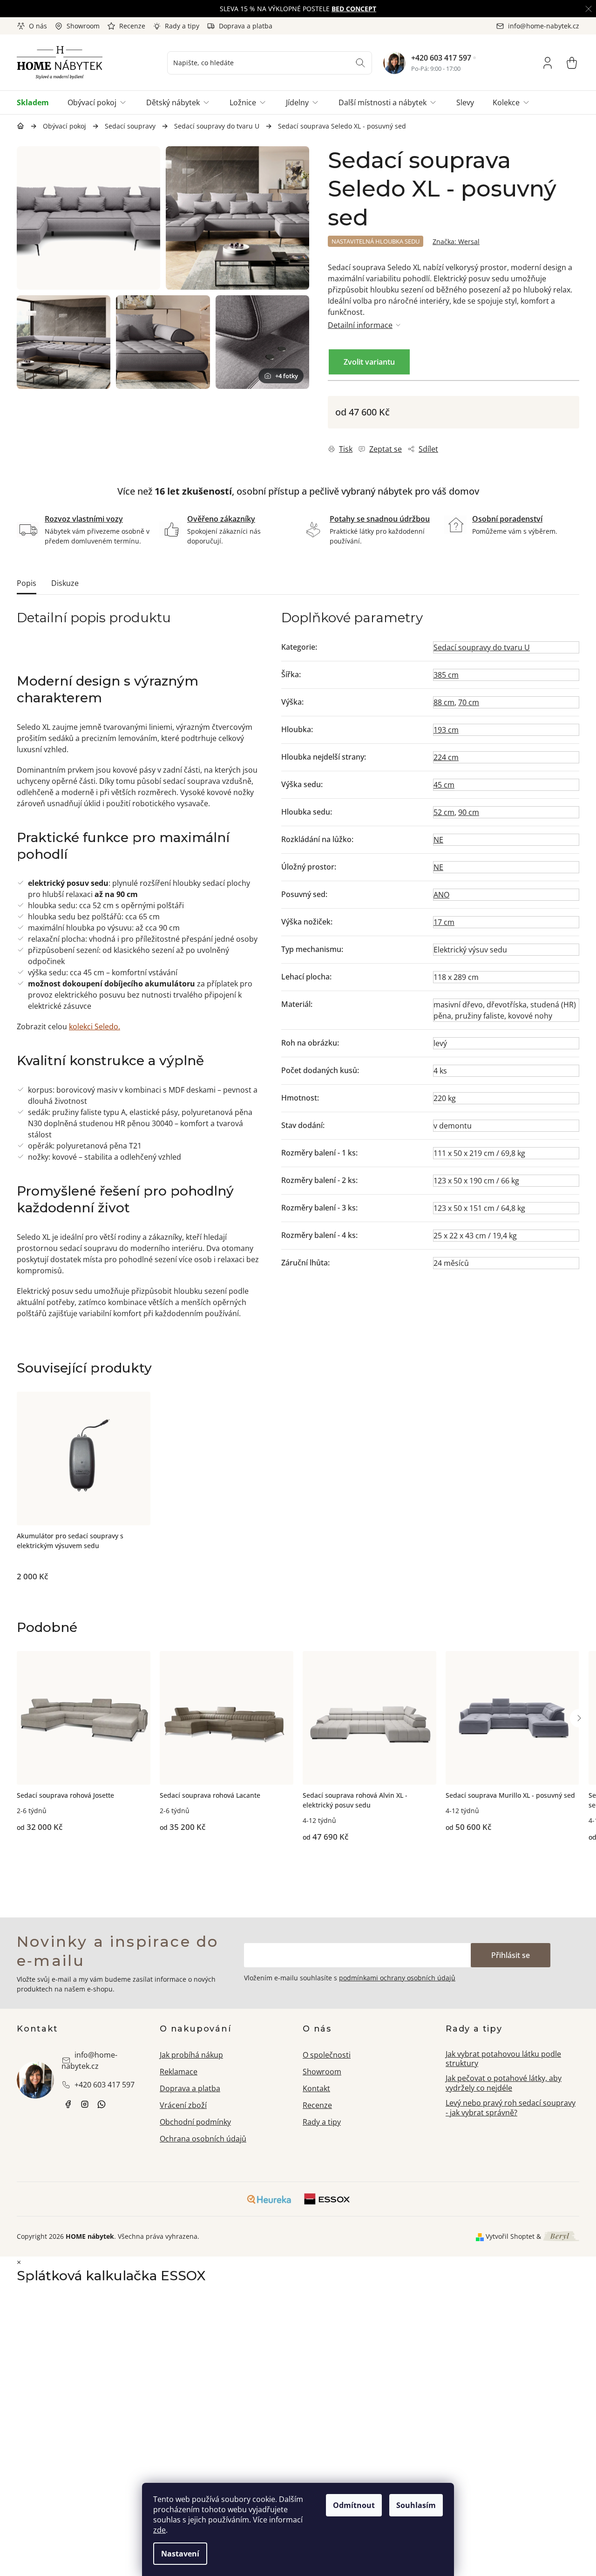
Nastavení (180, 2554)
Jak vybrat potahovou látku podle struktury (503, 2059)
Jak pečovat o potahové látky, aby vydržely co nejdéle (504, 2083)
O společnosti (327, 2055)
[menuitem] (37, 102)
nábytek (68, 2104)
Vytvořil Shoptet (510, 2236)
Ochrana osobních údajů (203, 2139)
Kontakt (316, 2088)
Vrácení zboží (183, 2105)
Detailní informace (360, 325)
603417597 (102, 2104)
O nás (38, 26)
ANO (441, 895)
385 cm (446, 675)
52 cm (444, 812)
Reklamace (179, 2072)
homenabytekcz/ (85, 2104)
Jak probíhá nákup (191, 2055)
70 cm (469, 702)
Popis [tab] (27, 583)
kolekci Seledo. (95, 1026)
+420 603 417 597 (441, 58)
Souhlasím (416, 2505)
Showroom (83, 26)
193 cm (446, 730)
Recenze (132, 26)
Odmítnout (354, 2505)
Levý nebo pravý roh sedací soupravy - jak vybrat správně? (511, 2108)
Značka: (456, 241)
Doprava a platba (246, 26)
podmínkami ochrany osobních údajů (397, 1978)
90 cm (469, 812)
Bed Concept (354, 9)
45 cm (444, 785)
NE (438, 840)
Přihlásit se (511, 1955)
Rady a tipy (182, 26)
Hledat (360, 63)
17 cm (444, 922)
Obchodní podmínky (195, 2122)
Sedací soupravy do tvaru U (482, 647)
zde (159, 2530)
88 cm (444, 702)
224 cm (446, 757)
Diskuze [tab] (65, 583)
